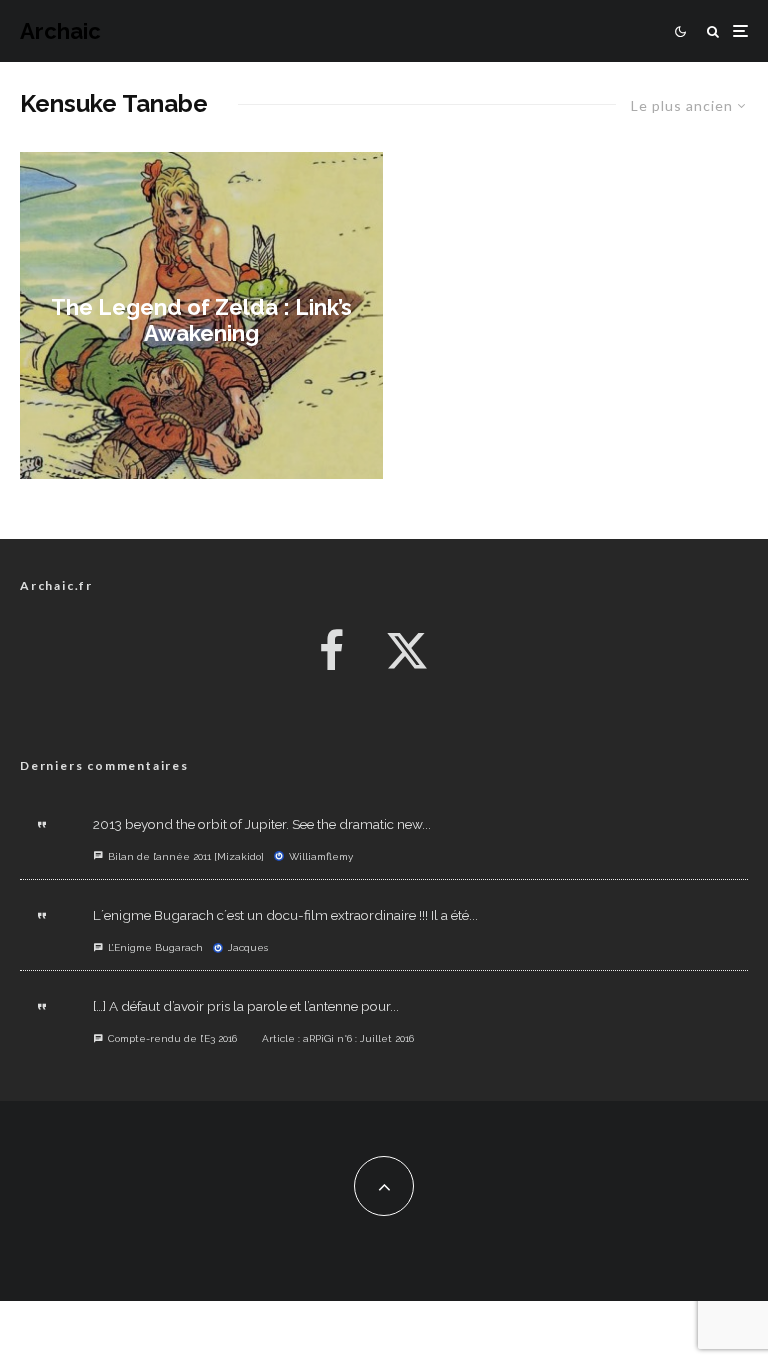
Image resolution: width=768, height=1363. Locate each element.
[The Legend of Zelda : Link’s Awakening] (201, 315)
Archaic (60, 31)
